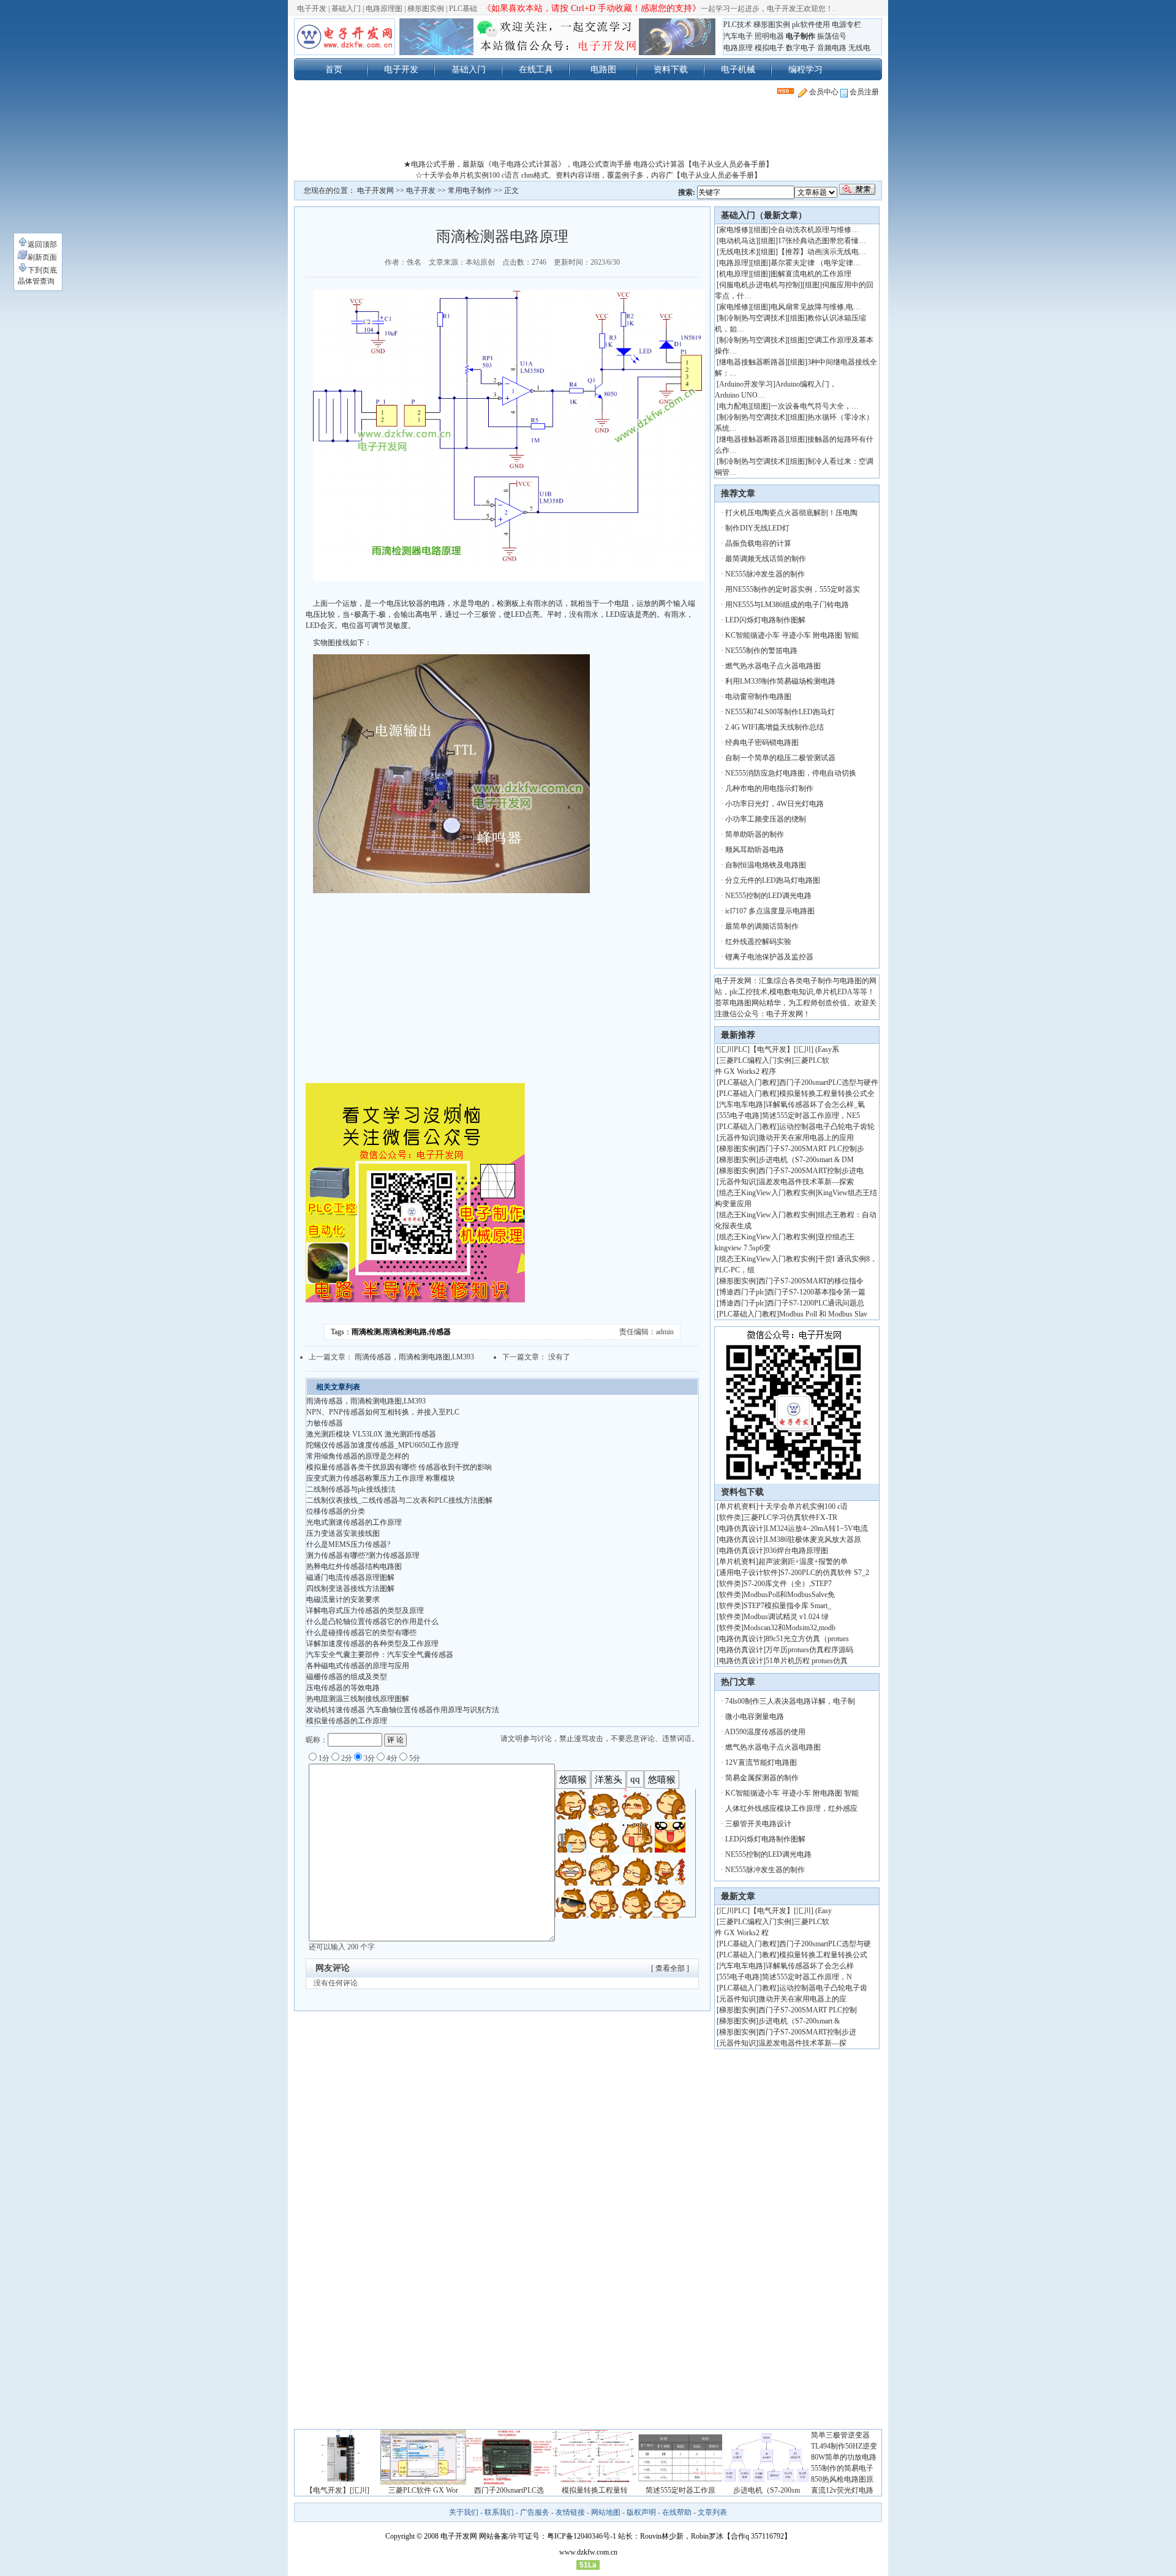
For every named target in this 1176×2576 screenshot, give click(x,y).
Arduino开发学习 (746, 384)
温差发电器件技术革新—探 (802, 2043)
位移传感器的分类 (336, 1511)
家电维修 (734, 230)
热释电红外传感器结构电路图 (354, 1566)
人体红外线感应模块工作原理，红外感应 (791, 1808)
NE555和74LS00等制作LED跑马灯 (780, 712)
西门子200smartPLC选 (509, 2490)
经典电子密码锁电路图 (762, 742)
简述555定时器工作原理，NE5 (811, 1116)
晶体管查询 (36, 281)
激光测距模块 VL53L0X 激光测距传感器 (371, 1434)
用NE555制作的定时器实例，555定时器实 (793, 589)
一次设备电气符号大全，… (815, 406)
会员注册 (863, 92)
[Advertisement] (588, 131)
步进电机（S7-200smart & (800, 2021)
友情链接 (570, 2512)
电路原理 (738, 48)
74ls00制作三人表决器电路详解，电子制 (790, 1701)
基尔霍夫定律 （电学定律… (816, 263)
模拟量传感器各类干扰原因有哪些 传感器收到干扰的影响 (399, 1467)
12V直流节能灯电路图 (761, 1762)
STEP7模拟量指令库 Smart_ (787, 1606)
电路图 (603, 69)
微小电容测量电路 (755, 1717)
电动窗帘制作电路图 (758, 697)
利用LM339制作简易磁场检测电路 (780, 681)
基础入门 (346, 9)
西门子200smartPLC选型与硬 (825, 1944)
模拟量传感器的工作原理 (347, 1721)
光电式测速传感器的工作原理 (354, 1522)
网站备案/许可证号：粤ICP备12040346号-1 (548, 2536)
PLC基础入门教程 (748, 1082)
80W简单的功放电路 (844, 2457)
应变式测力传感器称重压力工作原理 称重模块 (381, 1478)
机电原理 (734, 274)
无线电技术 (737, 252)
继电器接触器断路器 (752, 362)
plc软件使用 (811, 25)
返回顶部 (42, 244)
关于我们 (464, 2512)
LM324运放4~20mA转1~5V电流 (817, 1528)
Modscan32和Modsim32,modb (790, 1628)
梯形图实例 (426, 9)
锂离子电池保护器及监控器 (769, 957)
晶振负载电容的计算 (758, 543)
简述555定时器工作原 (680, 2490)
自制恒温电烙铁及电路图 (766, 865)
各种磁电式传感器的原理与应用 (358, 1666)
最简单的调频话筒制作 (762, 926)
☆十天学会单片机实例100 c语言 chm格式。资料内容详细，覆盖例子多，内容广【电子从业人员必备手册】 (588, 175)
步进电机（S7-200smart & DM (806, 1160)
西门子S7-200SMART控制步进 (807, 2032)
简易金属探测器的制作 (762, 1778)
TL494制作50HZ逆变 (844, 2446)
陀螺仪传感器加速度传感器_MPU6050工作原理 (383, 1445)
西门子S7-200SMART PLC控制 (808, 2010)
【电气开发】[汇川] (337, 2490)
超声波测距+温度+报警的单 (803, 1562)
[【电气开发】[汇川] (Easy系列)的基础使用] (337, 2482)
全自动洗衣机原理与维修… (815, 230)
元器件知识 (737, 1138)
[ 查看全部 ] (670, 1968)
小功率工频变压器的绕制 (766, 819)
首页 (334, 69)
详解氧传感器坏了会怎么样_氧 (815, 1105)
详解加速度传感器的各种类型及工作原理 (372, 1644)
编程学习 (805, 69)
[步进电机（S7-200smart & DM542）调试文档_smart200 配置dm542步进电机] (766, 2482)
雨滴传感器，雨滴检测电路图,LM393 (414, 1357)
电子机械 (738, 69)
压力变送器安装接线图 (343, 1533)
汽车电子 (738, 36)
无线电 (859, 48)
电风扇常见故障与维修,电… (816, 307)
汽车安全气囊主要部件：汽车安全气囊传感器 (380, 1655)
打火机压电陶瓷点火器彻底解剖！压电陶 (791, 513)
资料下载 (671, 69)
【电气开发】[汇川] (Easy (791, 1911)
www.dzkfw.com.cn (588, 2552)
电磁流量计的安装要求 (343, 1600)
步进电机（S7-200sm (767, 2490)
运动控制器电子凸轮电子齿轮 (827, 1127)
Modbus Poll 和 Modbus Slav (823, 1314)
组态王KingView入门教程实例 (767, 1193)
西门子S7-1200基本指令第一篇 (816, 1292)
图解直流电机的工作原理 (811, 274)
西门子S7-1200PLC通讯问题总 (816, 1303)
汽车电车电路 (741, 1105)
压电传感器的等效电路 (343, 1688)
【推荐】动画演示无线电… (822, 252)
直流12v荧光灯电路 (842, 2490)
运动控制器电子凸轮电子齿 (823, 1988)
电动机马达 (737, 241)
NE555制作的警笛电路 (761, 651)
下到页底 (42, 270)
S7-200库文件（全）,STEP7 (788, 1584)
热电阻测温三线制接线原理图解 (358, 1699)
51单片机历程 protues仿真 (807, 1661)
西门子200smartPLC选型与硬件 (829, 1082)
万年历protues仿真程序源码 (809, 1650)
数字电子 (801, 48)
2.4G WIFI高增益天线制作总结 (775, 727)
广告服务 (535, 2512)
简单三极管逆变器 (840, 2435)
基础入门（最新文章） (764, 215)
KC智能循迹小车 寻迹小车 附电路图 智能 (792, 635)
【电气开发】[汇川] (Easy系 (794, 1049)
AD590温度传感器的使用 (765, 1732)
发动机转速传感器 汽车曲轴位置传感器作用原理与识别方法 (403, 1710)
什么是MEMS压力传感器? (348, 1544)
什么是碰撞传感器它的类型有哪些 (361, 1633)
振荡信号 (832, 36)
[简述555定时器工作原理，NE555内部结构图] (680, 2482)
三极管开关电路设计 (758, 1824)
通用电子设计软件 (748, 1573)
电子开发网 (375, 191)
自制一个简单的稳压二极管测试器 (780, 758)
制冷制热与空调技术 (752, 318)
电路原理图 (384, 9)
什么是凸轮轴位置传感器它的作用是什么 (372, 1622)
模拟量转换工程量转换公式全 (827, 1093)
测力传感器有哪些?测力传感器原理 (363, 1555)
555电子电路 (739, 1116)
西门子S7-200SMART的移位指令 (811, 1281)
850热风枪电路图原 (842, 2479)
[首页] (345, 37)
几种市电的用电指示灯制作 (769, 788)
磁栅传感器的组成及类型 (347, 1677)
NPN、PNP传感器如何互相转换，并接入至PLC (383, 1412)
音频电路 (832, 48)
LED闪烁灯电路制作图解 (765, 620)
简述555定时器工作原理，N (807, 1977)
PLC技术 (737, 25)
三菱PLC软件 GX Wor (423, 2490)
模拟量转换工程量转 (595, 2490)
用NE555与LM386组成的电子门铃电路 (787, 605)
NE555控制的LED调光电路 (768, 896)
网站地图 (606, 2512)
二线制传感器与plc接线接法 (351, 1489)
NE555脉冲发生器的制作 (765, 574)
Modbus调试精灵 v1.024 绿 (786, 1617)
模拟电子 (769, 48)
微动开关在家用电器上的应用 (806, 1138)
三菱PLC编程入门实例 (755, 1060)
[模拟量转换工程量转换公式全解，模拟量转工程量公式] (595, 2482)
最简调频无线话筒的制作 (766, 559)
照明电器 (769, 36)
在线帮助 (677, 2512)
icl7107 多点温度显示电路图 (770, 911)
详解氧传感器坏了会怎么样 (810, 1966)
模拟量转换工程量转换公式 (823, 1955)
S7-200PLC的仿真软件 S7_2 (825, 1573)
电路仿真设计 (741, 1528)
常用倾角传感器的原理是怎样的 (358, 1456)
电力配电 (734, 406)
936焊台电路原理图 (797, 1551)
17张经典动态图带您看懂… (822, 241)
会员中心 (823, 92)
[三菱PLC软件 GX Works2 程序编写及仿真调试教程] (423, 2482)
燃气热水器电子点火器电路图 (773, 666)
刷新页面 (42, 257)
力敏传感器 (325, 1423)
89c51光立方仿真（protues (807, 1639)
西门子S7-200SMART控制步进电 (811, 1171)
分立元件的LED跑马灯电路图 (773, 880)
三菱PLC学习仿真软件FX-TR (790, 1517)
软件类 (730, 1517)
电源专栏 (846, 25)
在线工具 (536, 69)
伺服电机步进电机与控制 (759, 285)
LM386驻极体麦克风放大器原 (813, 1539)
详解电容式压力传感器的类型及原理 (365, 1611)
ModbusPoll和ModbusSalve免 (789, 1595)
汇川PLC (733, 1049)
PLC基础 (463, 9)
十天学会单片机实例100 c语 (803, 1506)
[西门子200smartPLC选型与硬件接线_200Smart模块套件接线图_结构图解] (509, 2482)
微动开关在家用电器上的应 (802, 1999)
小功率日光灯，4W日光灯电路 (775, 804)
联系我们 (499, 2512)
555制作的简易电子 (842, 2468)
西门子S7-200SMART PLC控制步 (811, 1149)
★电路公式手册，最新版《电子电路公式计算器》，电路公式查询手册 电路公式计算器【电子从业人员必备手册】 (588, 164)
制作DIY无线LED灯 (757, 528)
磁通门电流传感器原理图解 (350, 1577)
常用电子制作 (470, 191)
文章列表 (712, 2512)
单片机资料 (737, 1506)
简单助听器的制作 (755, 834)
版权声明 (641, 2512)
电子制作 (801, 36)
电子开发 (312, 9)
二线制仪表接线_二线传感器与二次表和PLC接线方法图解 (399, 1500)
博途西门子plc (742, 1292)
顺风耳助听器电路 (755, 850)
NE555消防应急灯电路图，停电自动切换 (791, 773)
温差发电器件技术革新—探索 (806, 1182)
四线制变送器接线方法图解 (350, 1588)
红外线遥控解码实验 (758, 942)
